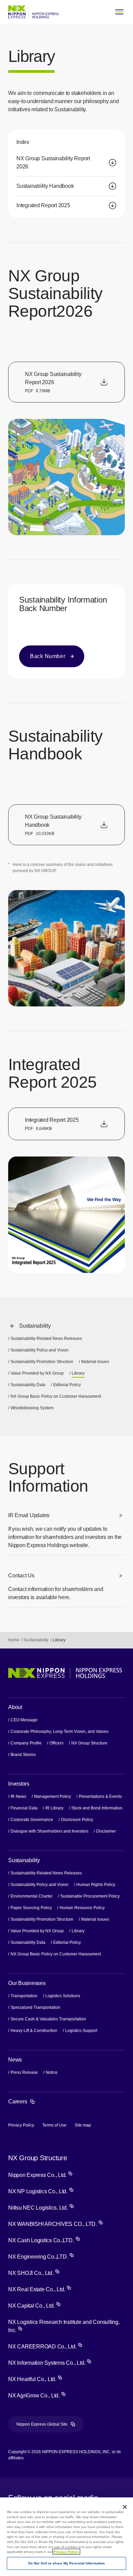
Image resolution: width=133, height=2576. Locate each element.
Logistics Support (82, 2031)
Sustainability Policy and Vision (40, 1350)
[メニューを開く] (119, 12)
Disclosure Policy (77, 1820)
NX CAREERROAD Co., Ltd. (45, 2347)
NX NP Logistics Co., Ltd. (41, 2191)
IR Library (54, 1808)
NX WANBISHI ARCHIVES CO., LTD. (56, 2224)
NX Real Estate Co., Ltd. (40, 2289)
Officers (56, 1743)
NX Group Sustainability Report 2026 (53, 162)
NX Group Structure (89, 1743)
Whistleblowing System (32, 1408)
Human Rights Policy (96, 1885)
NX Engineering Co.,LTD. (41, 2257)
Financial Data (24, 1808)
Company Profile (26, 1743)
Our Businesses (27, 1983)
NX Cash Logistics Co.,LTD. (44, 2240)
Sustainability (35, 1326)
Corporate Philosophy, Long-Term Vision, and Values (60, 1732)
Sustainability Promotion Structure (42, 1362)
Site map (83, 2125)
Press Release (24, 2072)
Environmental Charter (32, 1896)
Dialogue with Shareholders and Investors (49, 1831)
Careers (22, 2102)
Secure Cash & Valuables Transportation (48, 2019)
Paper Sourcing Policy (31, 1908)
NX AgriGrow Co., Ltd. (37, 2395)
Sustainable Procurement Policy (90, 1896)
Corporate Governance (32, 1820)
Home (14, 1640)
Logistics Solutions (63, 1996)
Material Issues (95, 1362)
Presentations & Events (100, 1796)
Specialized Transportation (35, 2007)
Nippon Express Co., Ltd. (40, 2175)
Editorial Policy (67, 1385)
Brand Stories (23, 1755)
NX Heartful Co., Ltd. (35, 2379)
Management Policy (53, 1796)
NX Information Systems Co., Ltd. (50, 2363)
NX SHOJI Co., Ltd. (34, 2273)
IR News (18, 1796)
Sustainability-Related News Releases (46, 1339)
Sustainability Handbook (45, 186)
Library (78, 1931)
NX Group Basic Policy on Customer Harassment (56, 1396)
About (15, 1707)
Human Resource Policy (82, 1908)
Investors (19, 1784)
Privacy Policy (21, 2125)
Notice (52, 2072)
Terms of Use (54, 2125)
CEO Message (24, 1720)
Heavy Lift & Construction (34, 2031)
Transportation (24, 1996)
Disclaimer (106, 1831)
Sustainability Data (28, 1385)
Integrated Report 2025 (43, 205)
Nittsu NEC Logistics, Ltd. (41, 2208)
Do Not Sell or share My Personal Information (66, 2563)
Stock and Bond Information (97, 1808)
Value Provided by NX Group (37, 1373)
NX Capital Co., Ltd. (34, 2306)
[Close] (125, 2507)
